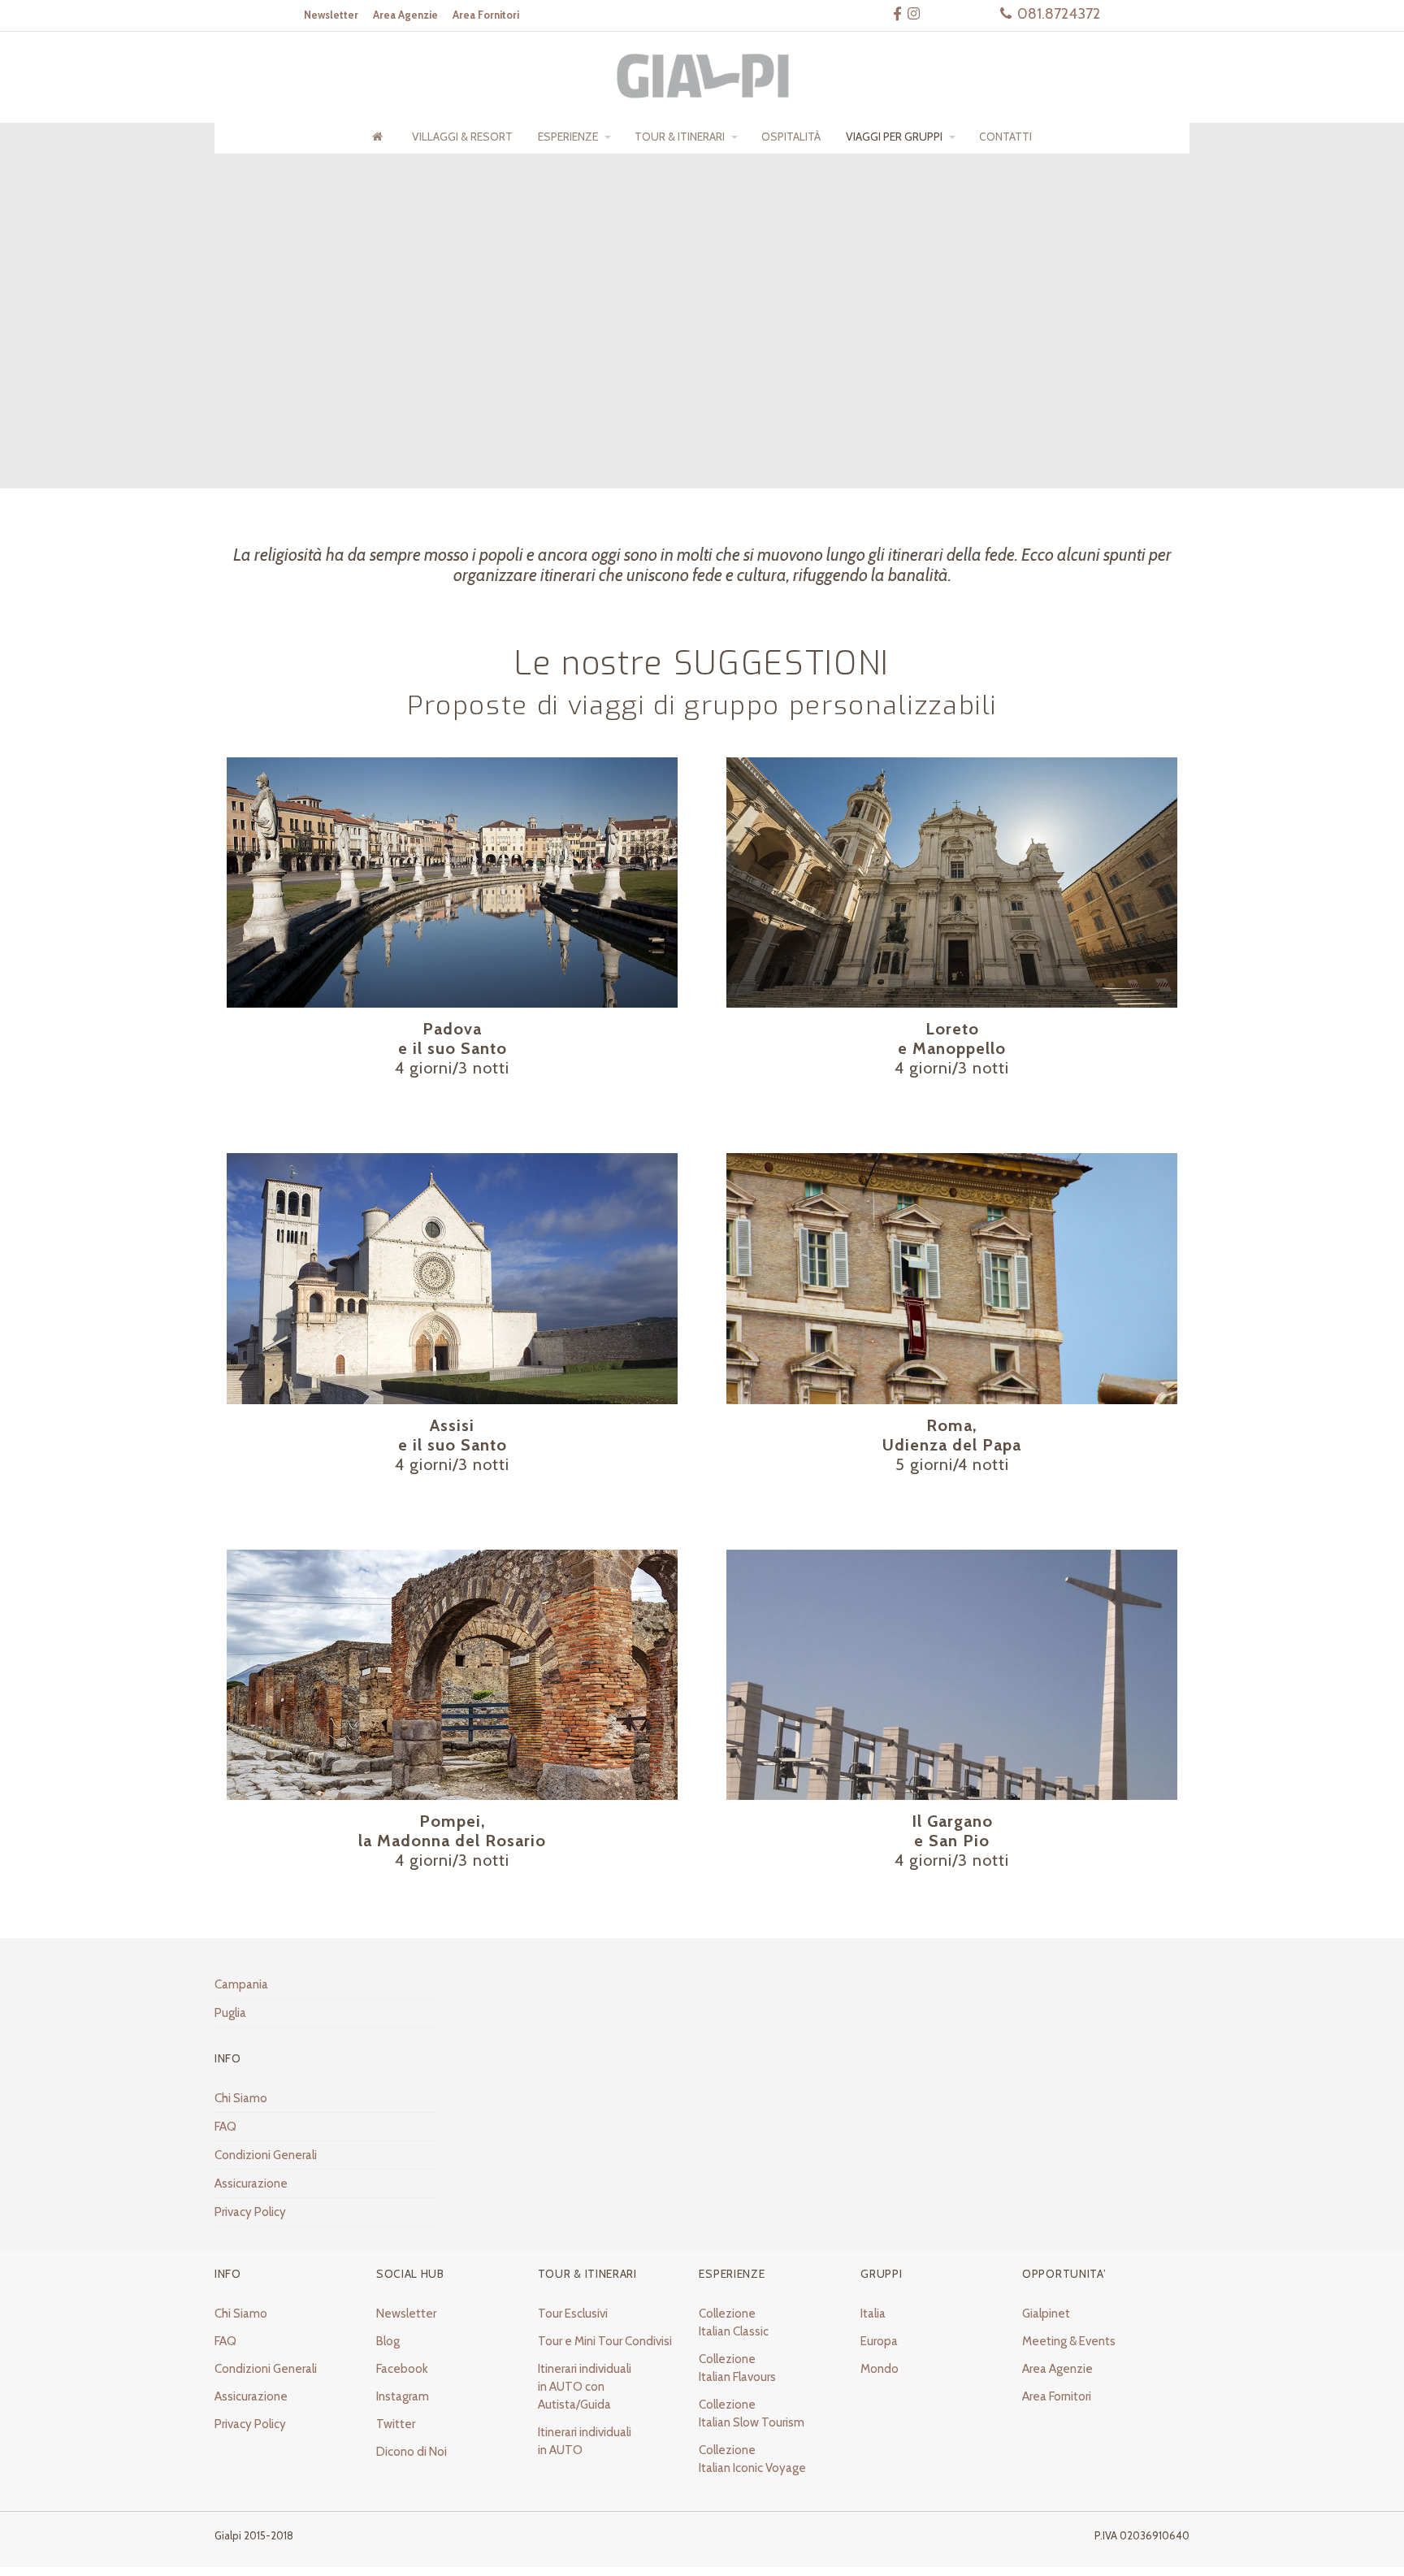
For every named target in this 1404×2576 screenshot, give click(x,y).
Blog (388, 2341)
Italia (873, 2314)
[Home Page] (379, 137)
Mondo (880, 2369)
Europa (879, 2341)
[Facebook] (897, 13)
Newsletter (406, 2314)
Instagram (403, 2396)
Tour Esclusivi (573, 2314)
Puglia (230, 2013)
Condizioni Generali (266, 2155)
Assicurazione (251, 2184)
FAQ (225, 2127)
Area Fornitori (1057, 2396)
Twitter (396, 2424)
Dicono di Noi (412, 2452)
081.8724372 (1059, 14)
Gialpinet (1046, 2314)
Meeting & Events (1069, 2341)
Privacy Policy (250, 2212)
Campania (241, 1984)
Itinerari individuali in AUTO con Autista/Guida (585, 2387)
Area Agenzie (1057, 2369)
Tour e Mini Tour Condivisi (605, 2341)
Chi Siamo (241, 2098)
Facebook (402, 2369)
